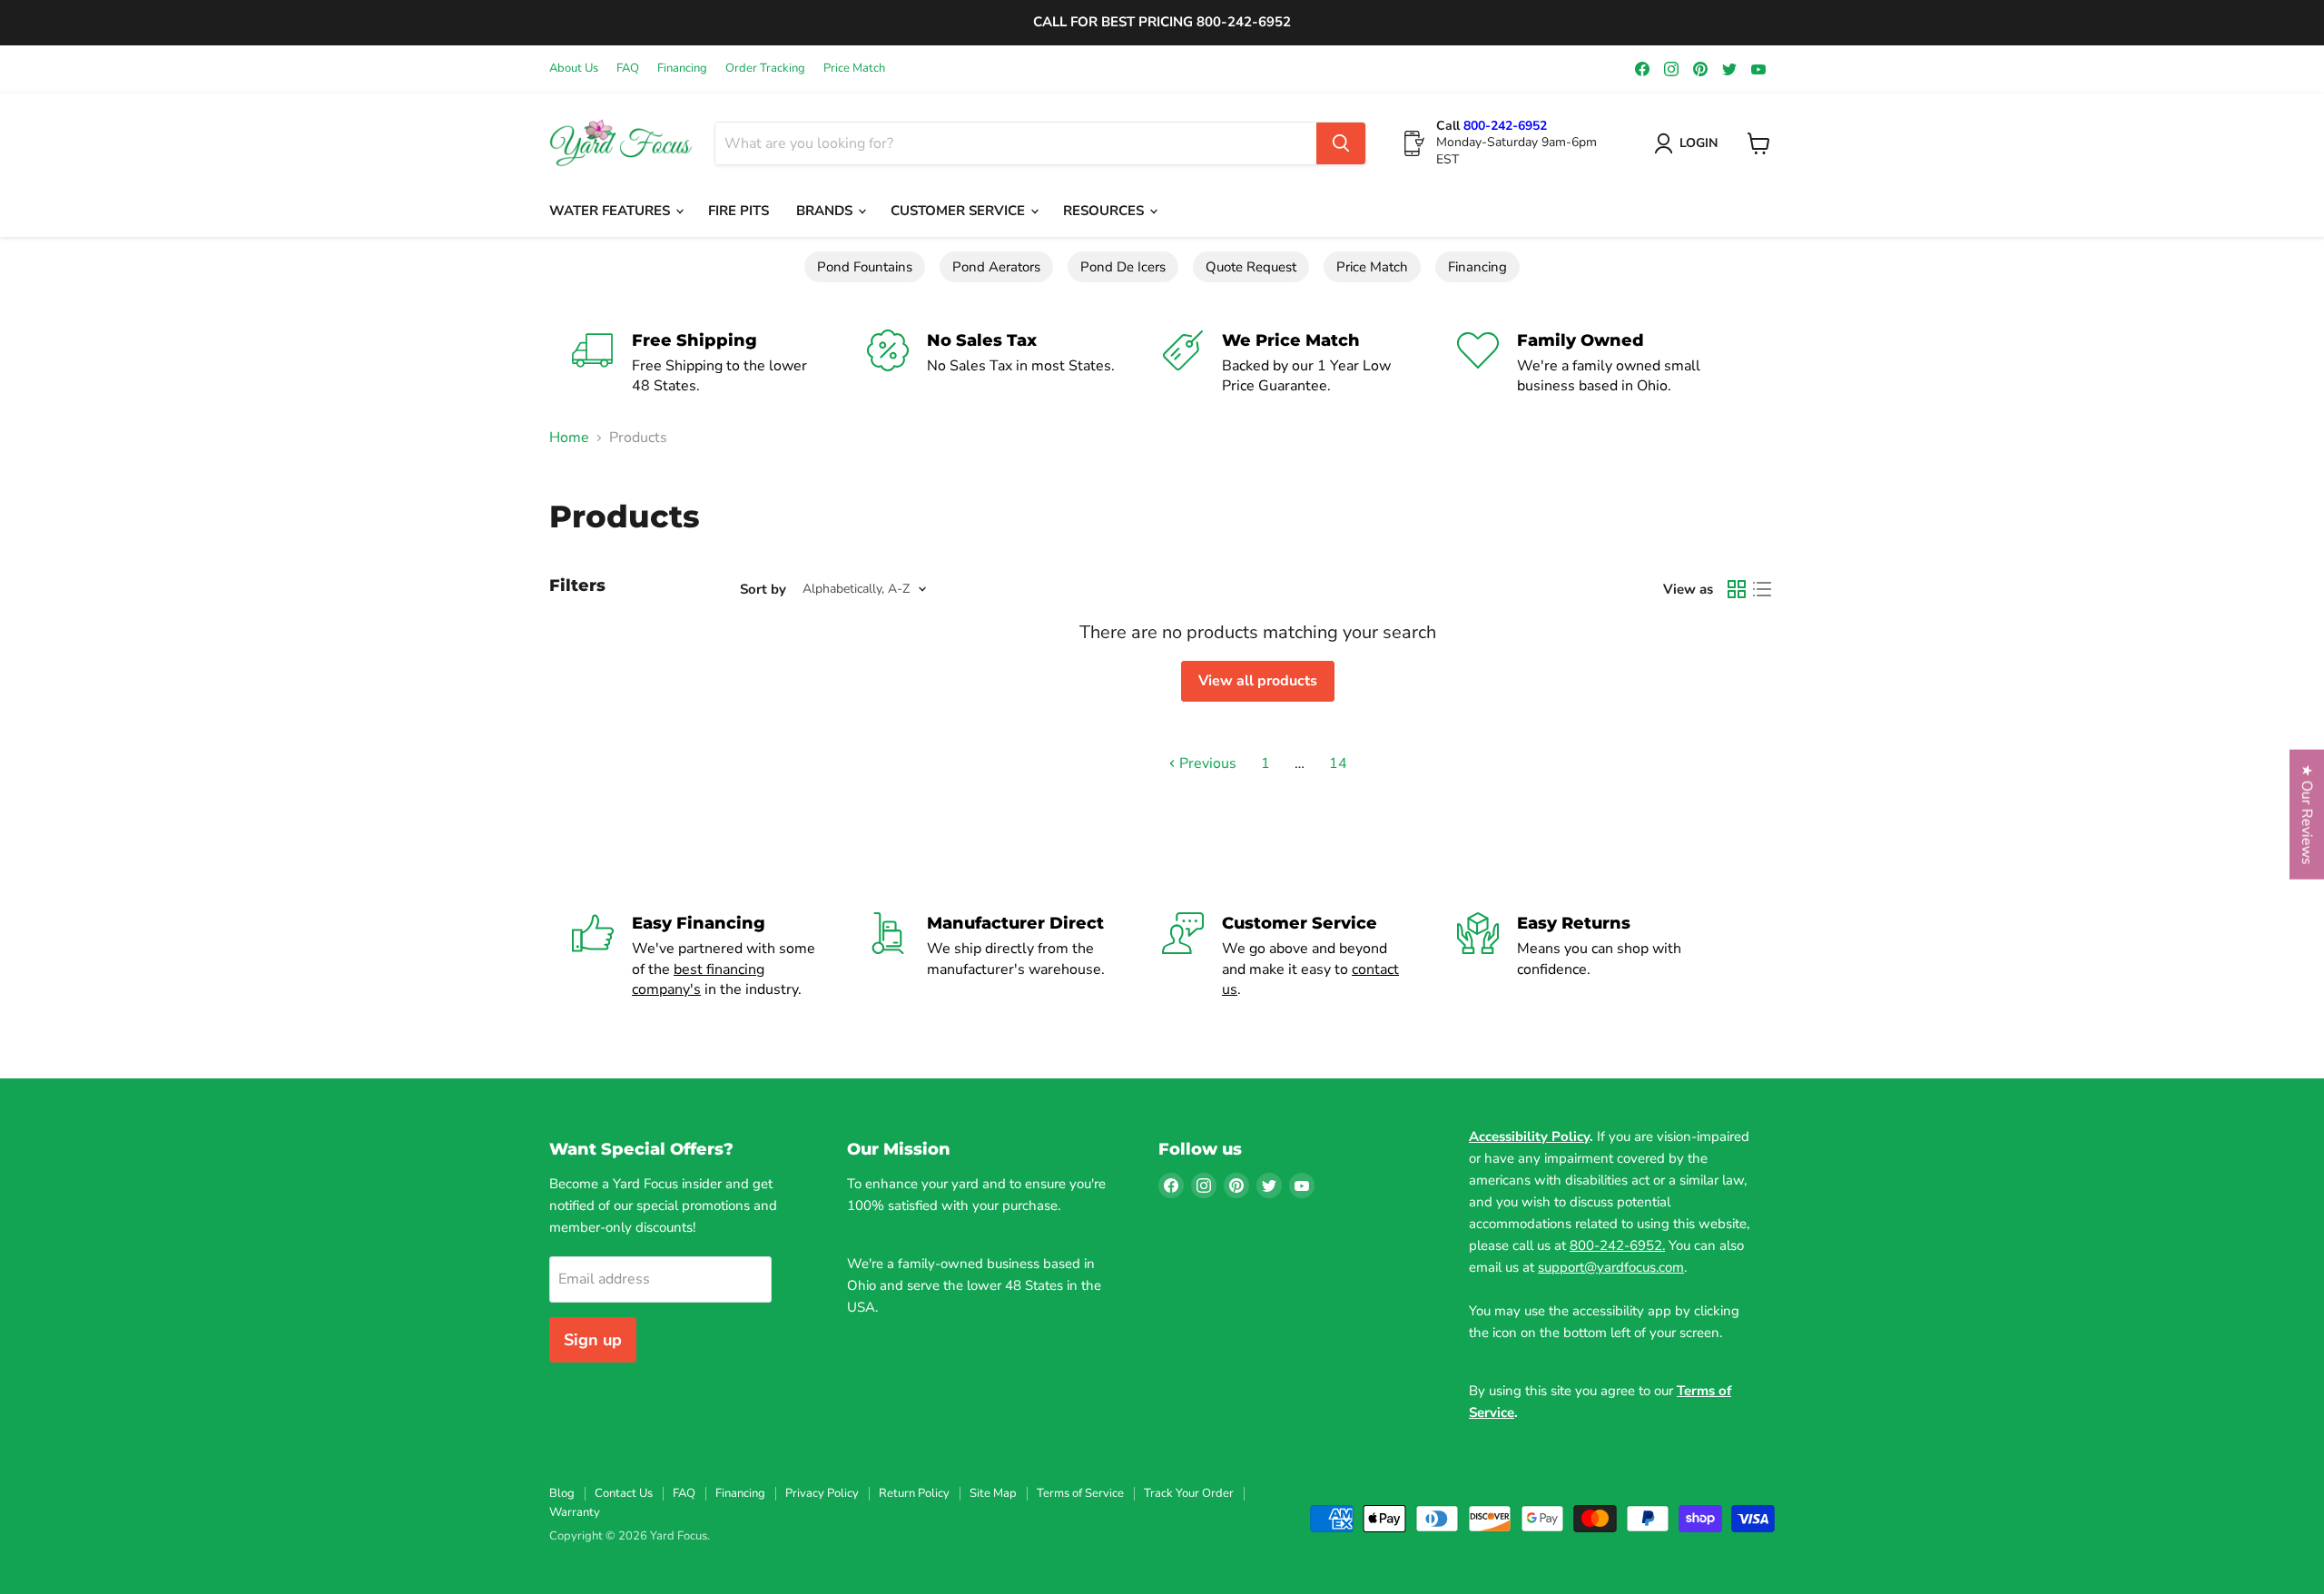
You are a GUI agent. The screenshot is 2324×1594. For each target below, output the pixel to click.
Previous (1206, 763)
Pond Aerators (996, 267)
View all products (1258, 681)
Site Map (993, 1493)
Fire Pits (739, 211)
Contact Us (624, 1493)
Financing (682, 69)
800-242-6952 (1505, 126)
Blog (562, 1493)
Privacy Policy (822, 1493)
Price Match (854, 69)
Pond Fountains (865, 267)
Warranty (575, 1512)
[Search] (1341, 143)
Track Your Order (1189, 1493)
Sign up (593, 1340)
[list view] (1762, 589)
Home (569, 438)
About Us (574, 69)
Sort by (763, 590)
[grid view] (1737, 589)
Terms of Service (1080, 1493)
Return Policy (914, 1493)
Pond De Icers (1123, 267)
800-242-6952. (1617, 1245)
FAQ (628, 69)
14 (1338, 763)
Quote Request (1251, 267)
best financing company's (698, 979)
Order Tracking (765, 69)
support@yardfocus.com (1611, 1267)
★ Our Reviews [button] (2307, 815)
